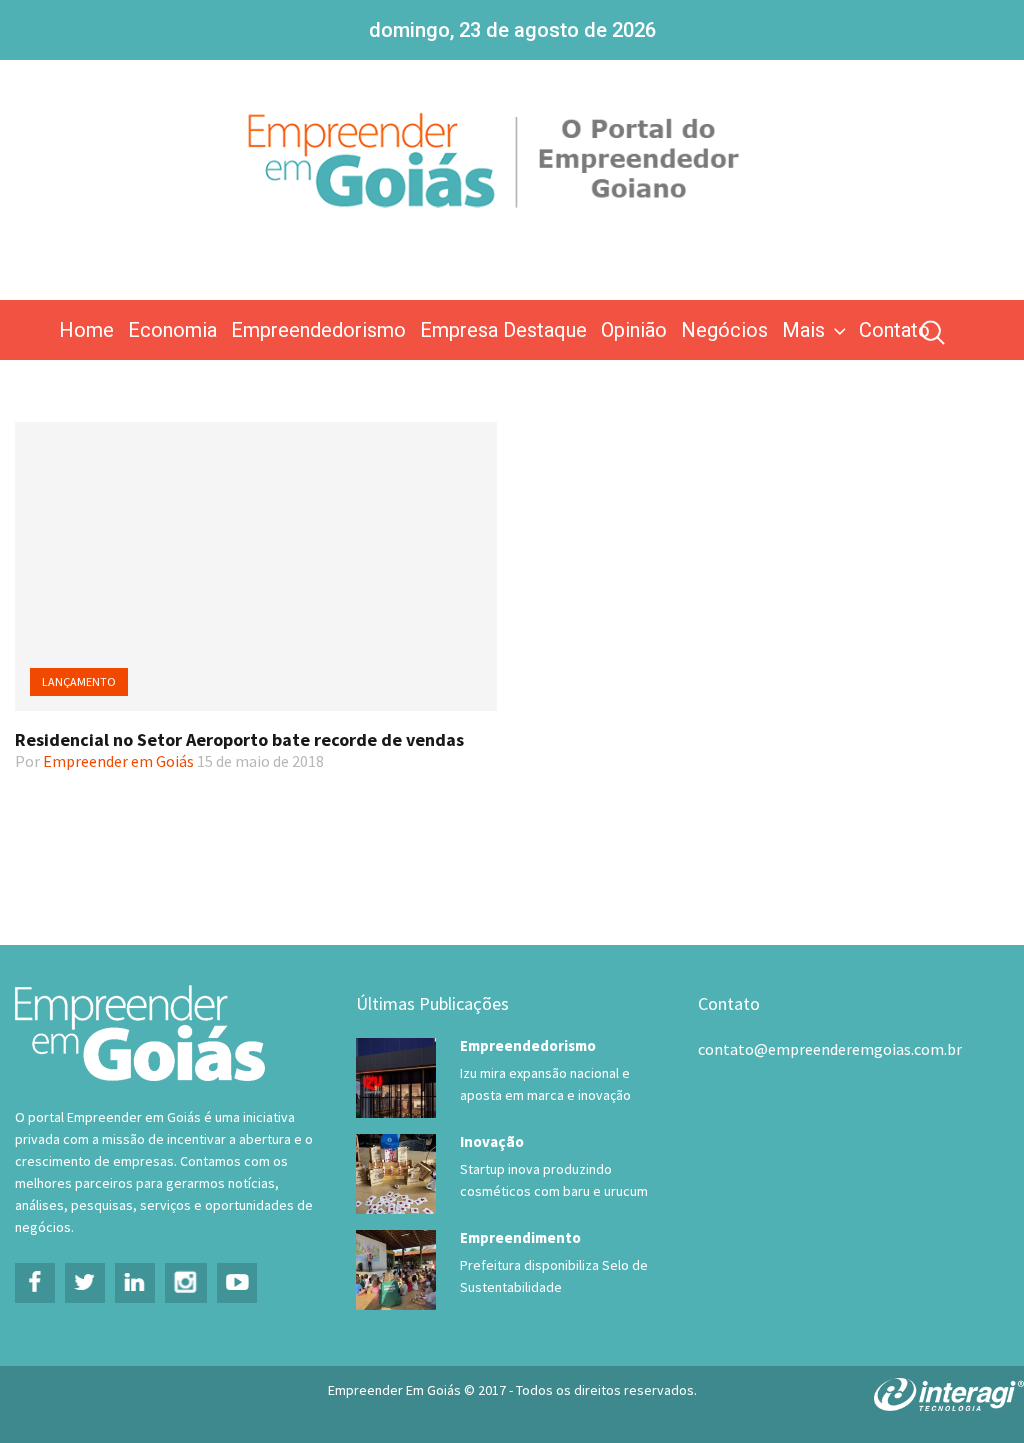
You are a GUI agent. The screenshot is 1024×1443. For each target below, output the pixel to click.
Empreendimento (520, 1237)
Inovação (492, 1141)
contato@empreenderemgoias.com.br (830, 1049)
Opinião (634, 330)
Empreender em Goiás (118, 761)
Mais (803, 330)
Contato (894, 330)
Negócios (724, 330)
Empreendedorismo (318, 330)
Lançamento (79, 681)
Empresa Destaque (503, 330)
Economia (172, 330)
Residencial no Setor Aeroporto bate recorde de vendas (239, 739)
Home (86, 330)
